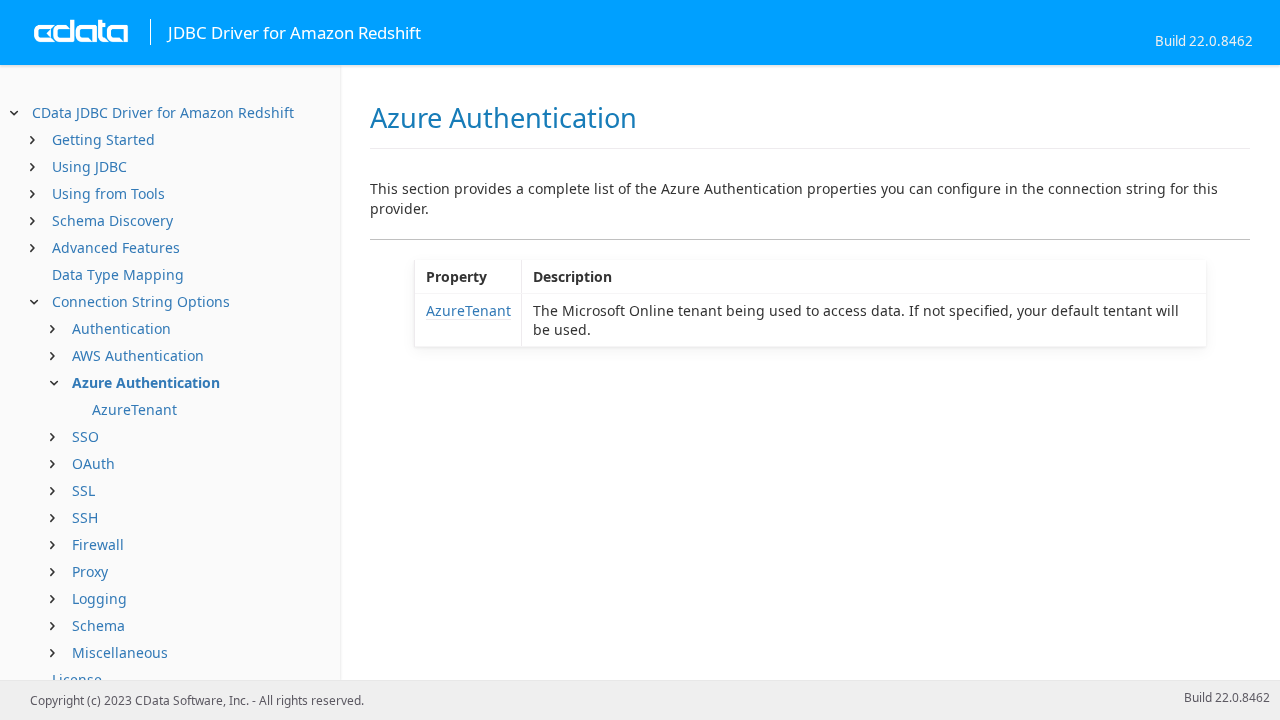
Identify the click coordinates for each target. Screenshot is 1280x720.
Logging (99, 598)
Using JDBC (89, 166)
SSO (85, 436)
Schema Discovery (112, 220)
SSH (85, 517)
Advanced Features (116, 247)
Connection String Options (141, 301)
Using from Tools (108, 193)
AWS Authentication (138, 355)
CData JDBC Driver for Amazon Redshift (163, 112)
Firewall (98, 544)
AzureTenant (134, 409)
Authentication (121, 328)
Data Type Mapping (118, 274)
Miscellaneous (120, 652)
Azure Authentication (146, 382)
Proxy (90, 571)
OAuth (93, 463)
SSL (83, 490)
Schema (98, 625)
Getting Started (103, 139)
